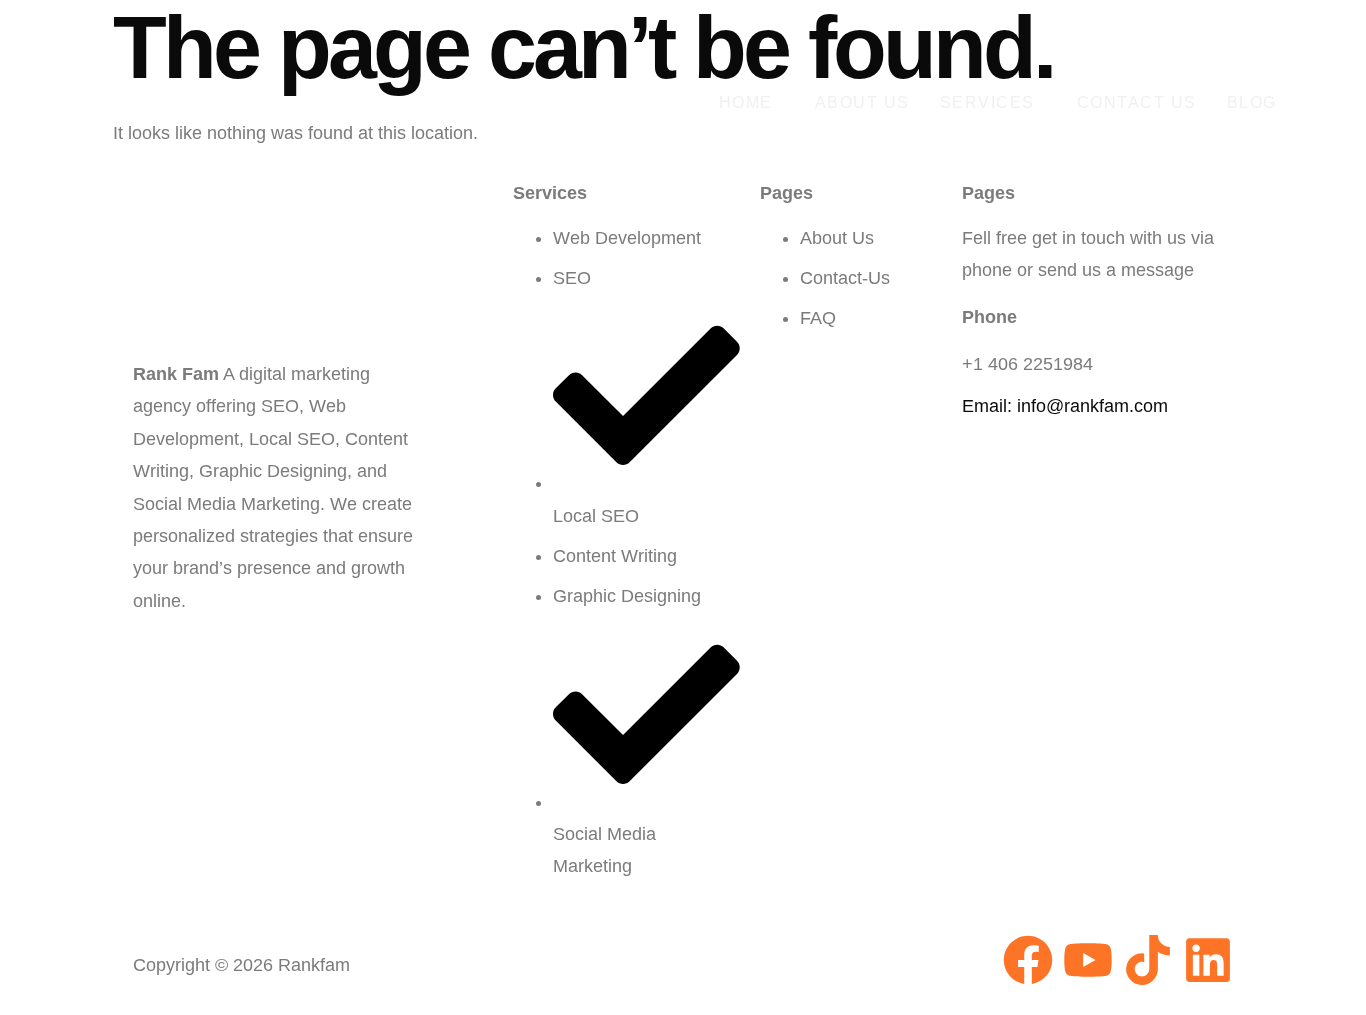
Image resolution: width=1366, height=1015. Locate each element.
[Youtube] (1088, 960)
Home (746, 102)
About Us (862, 102)
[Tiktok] (1148, 960)
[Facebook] (1028, 960)
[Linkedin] (1208, 960)
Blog (1252, 102)
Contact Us (1137, 102)
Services (987, 102)
